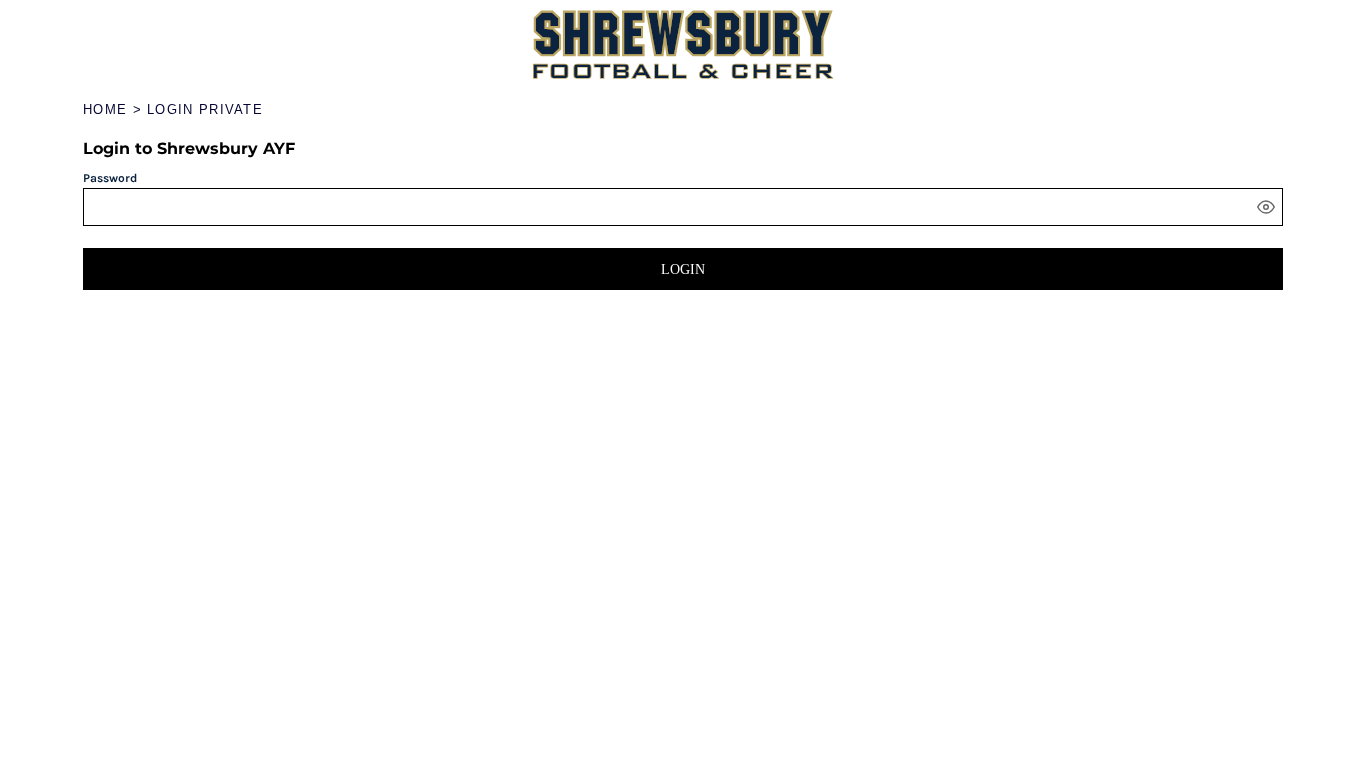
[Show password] (1266, 207)
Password (110, 178)
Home (105, 109)
